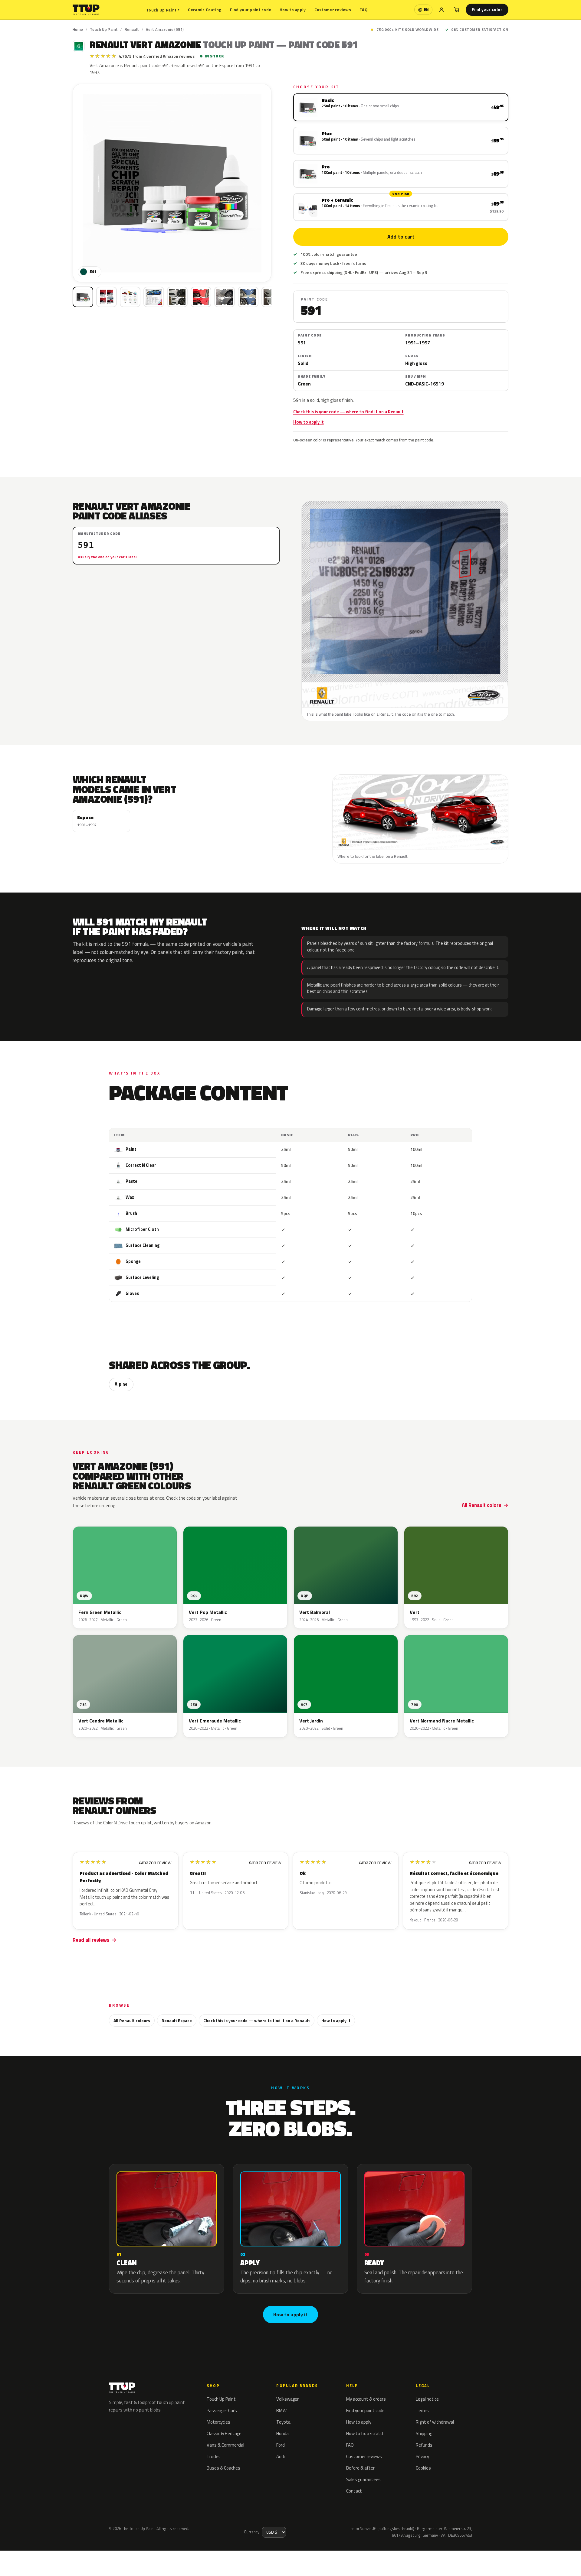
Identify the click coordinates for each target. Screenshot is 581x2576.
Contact (354, 2491)
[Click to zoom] (172, 183)
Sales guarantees (363, 2479)
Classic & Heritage (224, 2433)
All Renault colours (132, 2020)
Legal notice (427, 2399)
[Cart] (457, 10)
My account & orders (366, 2399)
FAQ (364, 10)
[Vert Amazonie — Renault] (107, 297)
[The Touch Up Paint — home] (86, 10)
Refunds (424, 2445)
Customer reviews (333, 10)
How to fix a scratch (365, 2433)
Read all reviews (91, 1940)
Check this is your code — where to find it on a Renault (348, 412)
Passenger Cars (222, 2410)
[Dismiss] (73, 2556)
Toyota (283, 2422)
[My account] (441, 10)
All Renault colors (481, 1505)
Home (78, 29)
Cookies (423, 2468)
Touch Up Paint (163, 10)
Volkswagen (288, 2399)
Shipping (424, 2433)
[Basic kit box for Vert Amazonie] (83, 297)
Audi (281, 2456)
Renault (132, 29)
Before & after (360, 2468)
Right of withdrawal (435, 2422)
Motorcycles (218, 2422)
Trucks (213, 2456)
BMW (281, 2410)
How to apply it (309, 422)
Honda (282, 2433)
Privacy (422, 2456)
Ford (281, 2445)
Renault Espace (177, 2020)
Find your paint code (251, 10)
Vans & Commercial (225, 2445)
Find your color (487, 9)
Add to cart (401, 237)
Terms (422, 2410)
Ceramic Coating (205, 10)
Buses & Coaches (223, 2468)
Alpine (121, 1384)
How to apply (293, 10)
